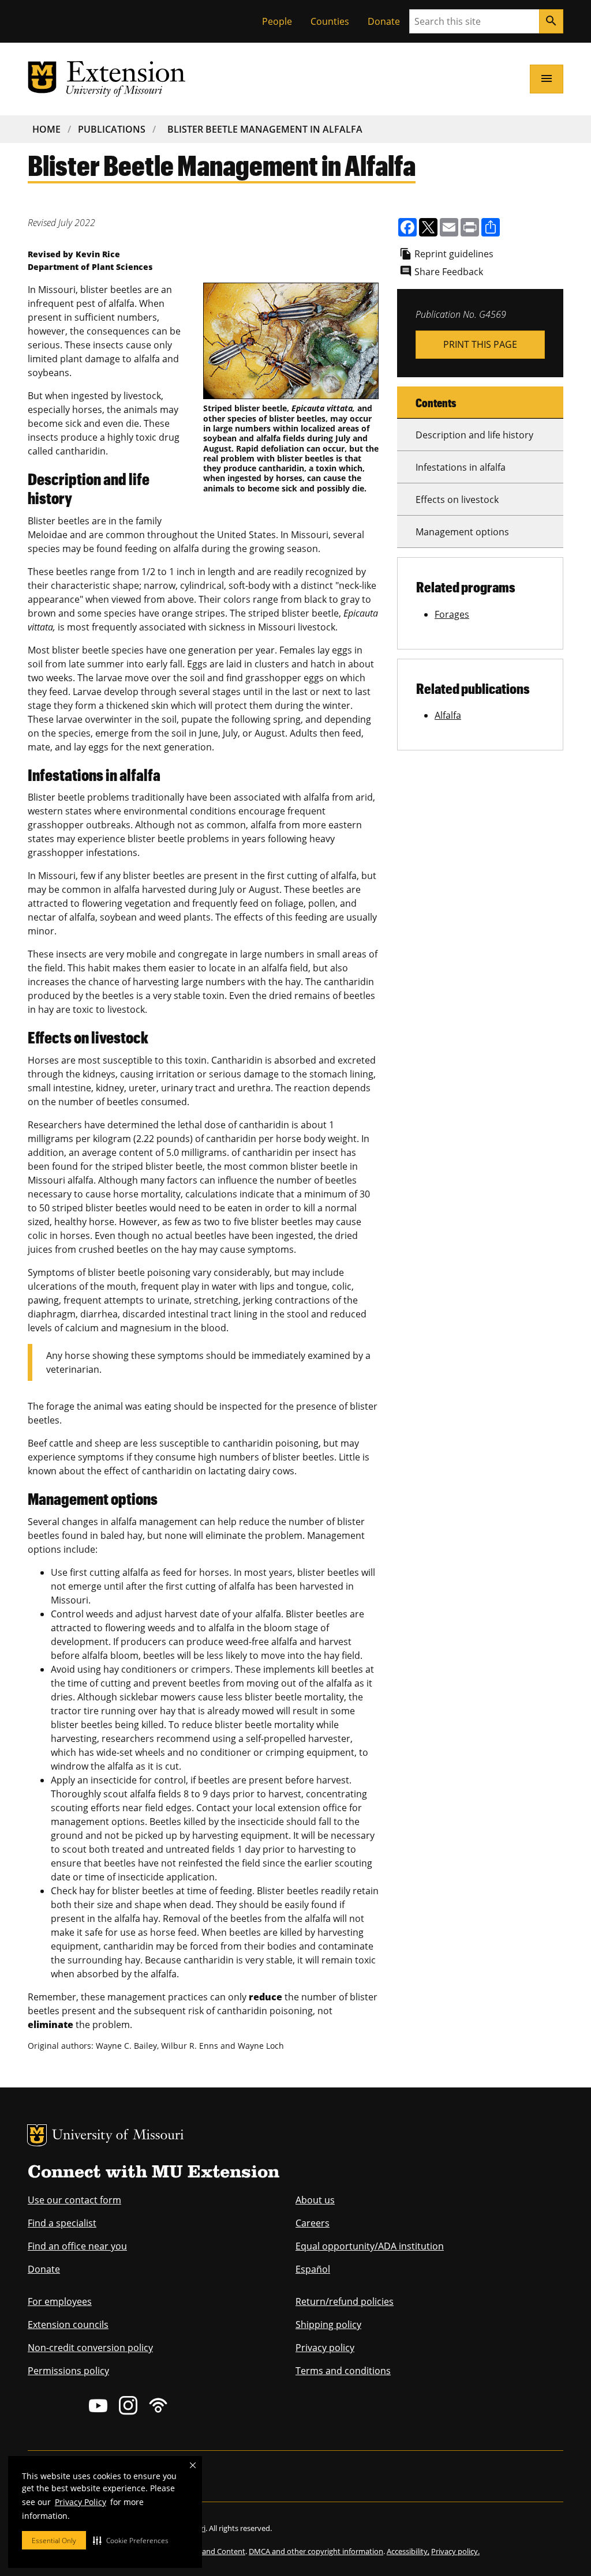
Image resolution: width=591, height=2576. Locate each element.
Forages (452, 614)
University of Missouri (118, 2136)
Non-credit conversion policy (90, 2348)
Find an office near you (77, 2246)
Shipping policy (328, 2325)
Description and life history (474, 435)
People (277, 21)
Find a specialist (62, 2223)
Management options (462, 532)
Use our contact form (74, 2200)
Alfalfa (448, 715)
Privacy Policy (81, 2502)
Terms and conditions (343, 2371)
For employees (60, 2301)
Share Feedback (449, 272)
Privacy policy (325, 2348)
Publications (112, 129)
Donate (384, 21)
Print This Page (480, 344)
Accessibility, (408, 2551)
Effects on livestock (457, 500)
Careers (313, 2223)
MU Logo (37, 2135)
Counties (330, 21)
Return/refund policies (345, 2301)
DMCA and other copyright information (316, 2551)
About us (315, 2200)
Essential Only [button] (54, 2541)
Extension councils (68, 2325)
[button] (131, 2540)
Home (46, 129)
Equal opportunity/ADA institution (370, 2246)
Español (313, 2269)
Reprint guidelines (454, 254)
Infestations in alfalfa (461, 467)
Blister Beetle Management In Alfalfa (265, 129)
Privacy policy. (455, 2551)
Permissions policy (68, 2371)
